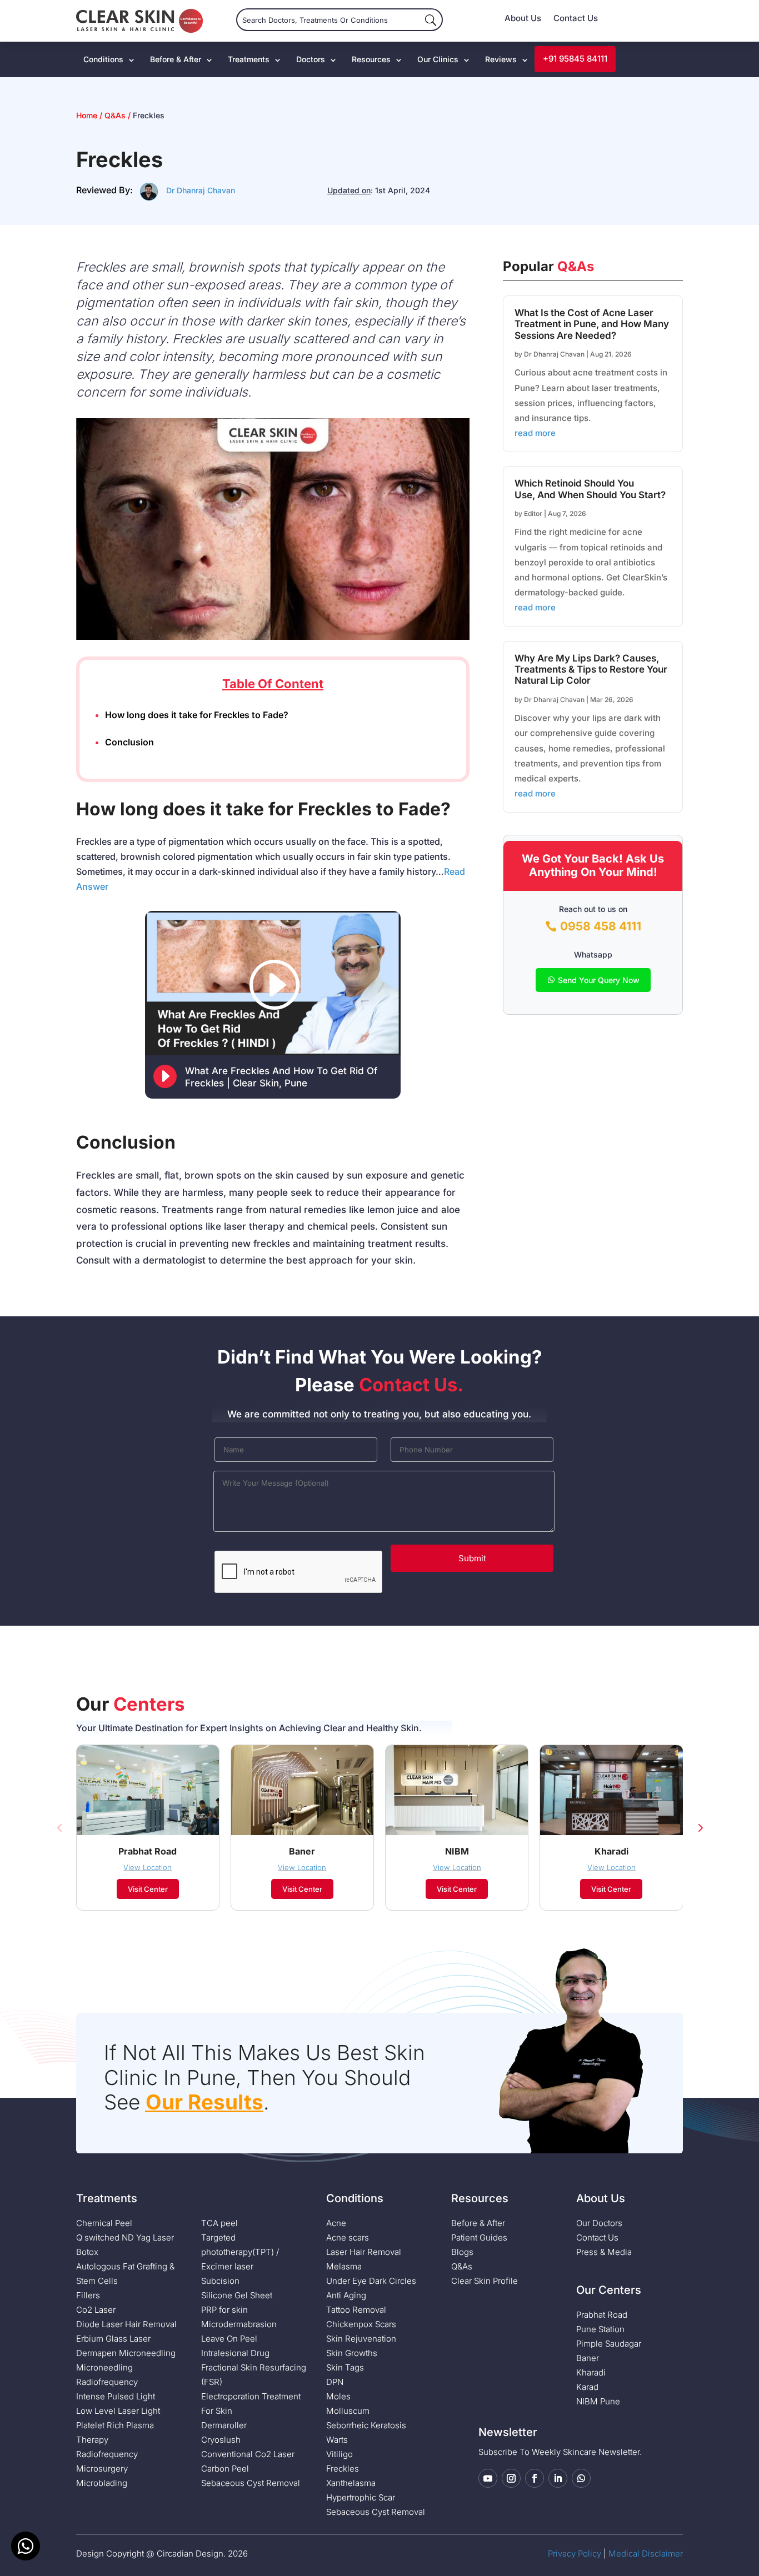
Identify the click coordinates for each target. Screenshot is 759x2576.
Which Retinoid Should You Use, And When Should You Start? (590, 489)
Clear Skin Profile (485, 2281)
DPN (335, 2382)
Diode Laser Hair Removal (126, 2324)
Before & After (176, 59)
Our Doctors (599, 2223)
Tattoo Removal (356, 2310)
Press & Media (604, 2252)
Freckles (343, 2469)
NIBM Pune (598, 2401)
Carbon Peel (225, 2469)
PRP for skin (224, 2310)
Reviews (501, 59)
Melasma (344, 2266)
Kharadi (591, 2372)
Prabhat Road (602, 2315)
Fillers (88, 2295)
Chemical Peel (104, 2223)
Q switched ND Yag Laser (125, 2237)
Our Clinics (438, 59)
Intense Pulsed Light (116, 2396)
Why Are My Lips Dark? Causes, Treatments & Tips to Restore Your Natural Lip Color (591, 670)
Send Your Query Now (599, 980)
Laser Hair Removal (364, 2252)
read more (535, 433)
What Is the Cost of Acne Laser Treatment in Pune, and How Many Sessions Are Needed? (592, 324)
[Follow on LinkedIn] (558, 2478)
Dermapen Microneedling (126, 2353)
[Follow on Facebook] (535, 2478)
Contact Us (576, 19)
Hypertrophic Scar (361, 2497)
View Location (148, 1867)
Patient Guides (479, 2237)
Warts (337, 2440)
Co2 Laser (96, 2310)
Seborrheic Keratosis (366, 2425)
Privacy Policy (575, 2554)
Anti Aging (346, 2295)
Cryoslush (221, 2440)
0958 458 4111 (601, 926)
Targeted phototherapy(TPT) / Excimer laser (240, 2252)
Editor (533, 513)
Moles (338, 2396)
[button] (59, 1827)
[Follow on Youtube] (488, 2478)
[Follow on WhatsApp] (581, 2478)
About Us (523, 19)
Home (88, 115)
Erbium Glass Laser (113, 2339)
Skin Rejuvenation (361, 2339)
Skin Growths (352, 2353)
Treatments (249, 59)
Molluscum (348, 2411)
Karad (587, 2387)
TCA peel (219, 2223)
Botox (87, 2252)
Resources (371, 59)
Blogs (462, 2252)
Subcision (220, 2281)
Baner (588, 2358)
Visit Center (148, 1889)
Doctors (311, 59)
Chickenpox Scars (361, 2324)
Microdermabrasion (239, 2324)
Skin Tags (345, 2367)
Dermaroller (224, 2425)
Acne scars (348, 2237)
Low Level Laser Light (118, 2411)
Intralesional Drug (235, 2353)
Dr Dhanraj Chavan (201, 190)
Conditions (103, 59)
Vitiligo (339, 2454)
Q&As (115, 115)
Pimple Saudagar (609, 2344)
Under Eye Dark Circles (371, 2281)
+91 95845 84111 (575, 59)
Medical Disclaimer (646, 2554)
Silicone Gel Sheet (237, 2295)
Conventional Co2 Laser (248, 2454)
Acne (336, 2223)
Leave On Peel (229, 2339)
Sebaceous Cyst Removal (251, 2483)
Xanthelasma (351, 2483)
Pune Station (600, 2329)
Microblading (102, 2483)
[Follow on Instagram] (511, 2478)
